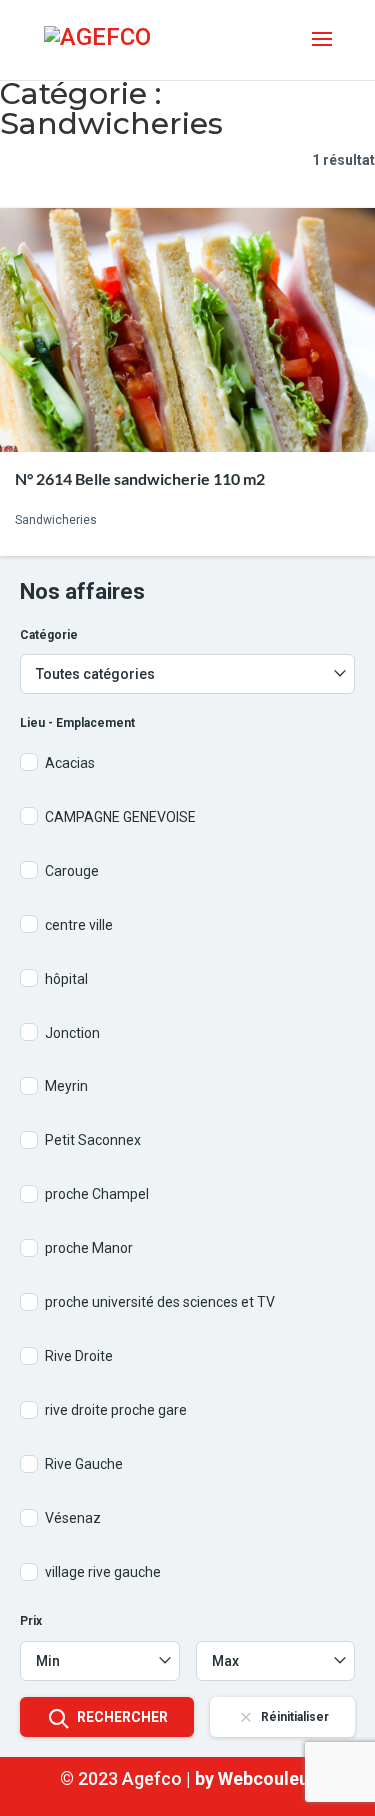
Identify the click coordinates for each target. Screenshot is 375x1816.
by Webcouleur (255, 1778)
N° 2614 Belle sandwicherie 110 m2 (140, 478)
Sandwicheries (56, 520)
